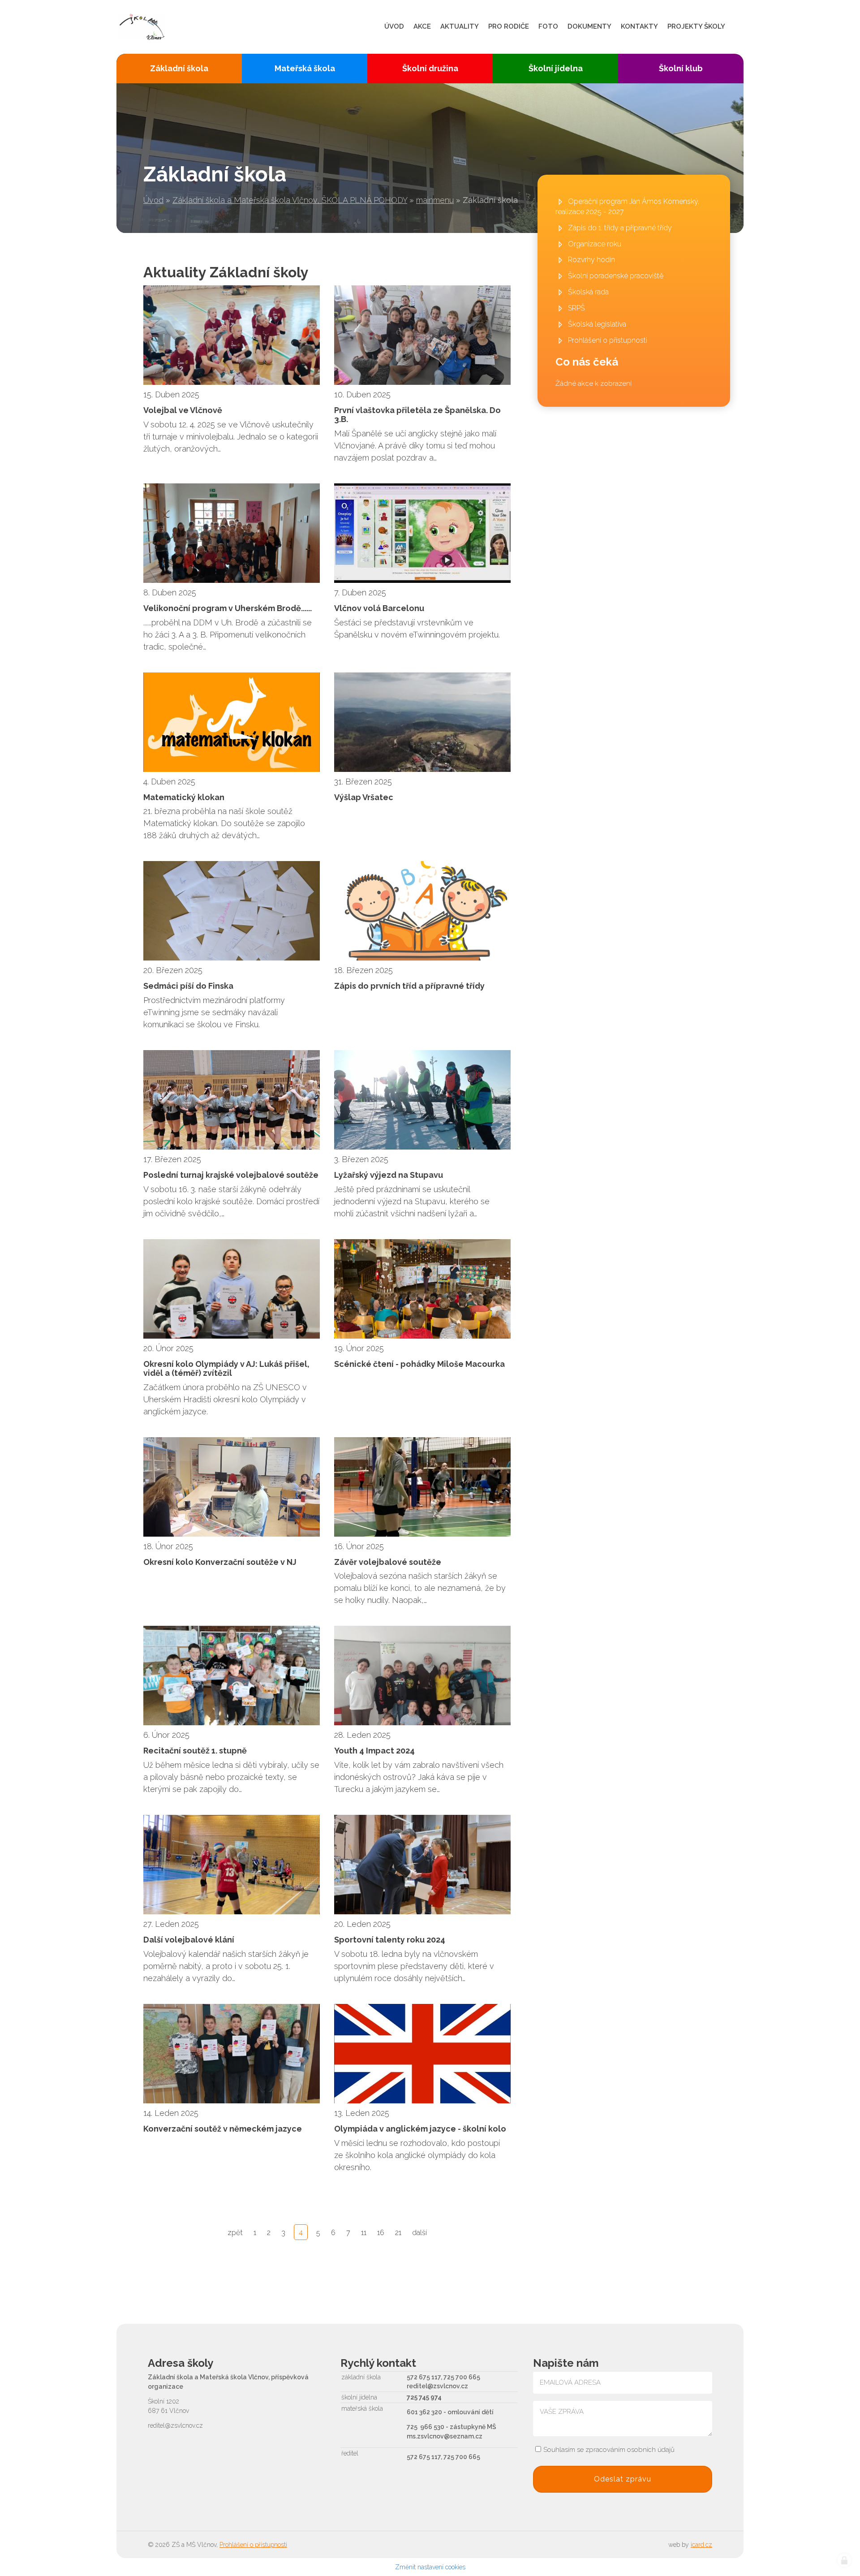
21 (398, 2233)
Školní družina (430, 68)
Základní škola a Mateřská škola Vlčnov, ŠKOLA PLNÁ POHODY (290, 200)
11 (364, 2233)
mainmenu (435, 200)
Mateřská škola (305, 68)
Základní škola (179, 68)
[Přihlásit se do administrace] (844, 2560)
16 (381, 2233)
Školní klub (681, 68)
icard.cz (701, 2545)
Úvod (153, 200)
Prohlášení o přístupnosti (253, 2545)
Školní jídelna (556, 68)
